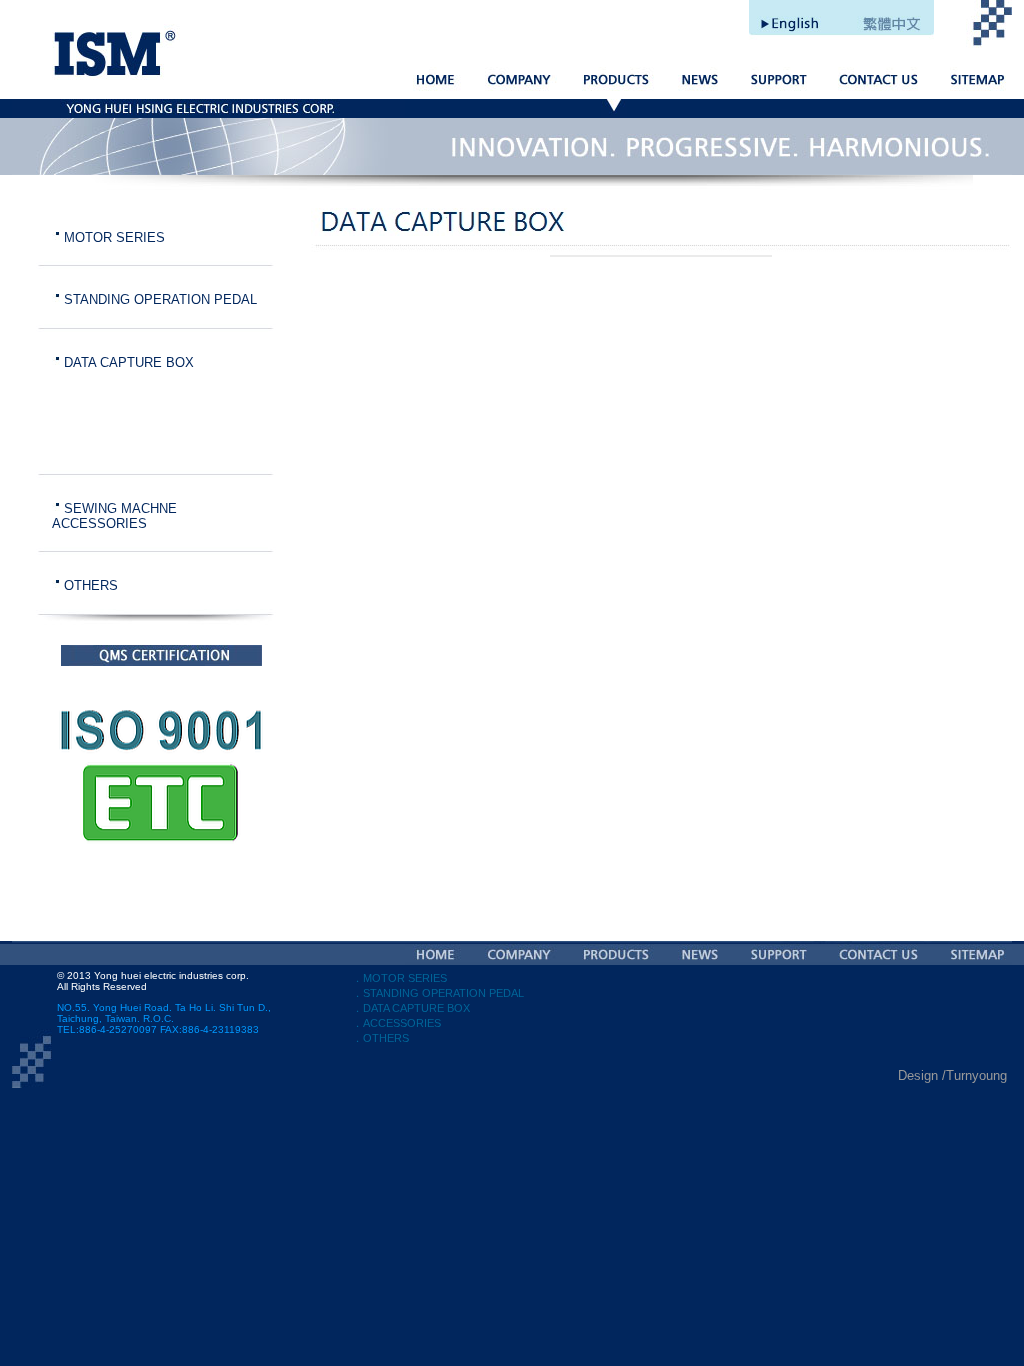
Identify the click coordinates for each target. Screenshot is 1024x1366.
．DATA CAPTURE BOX (411, 1008)
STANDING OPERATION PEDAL (160, 299)
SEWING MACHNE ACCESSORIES (114, 516)
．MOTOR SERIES (399, 978)
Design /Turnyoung (952, 1075)
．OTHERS (380, 1038)
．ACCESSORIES (396, 1023)
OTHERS (91, 585)
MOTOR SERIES (114, 237)
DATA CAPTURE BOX (129, 362)
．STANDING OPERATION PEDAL (438, 993)
